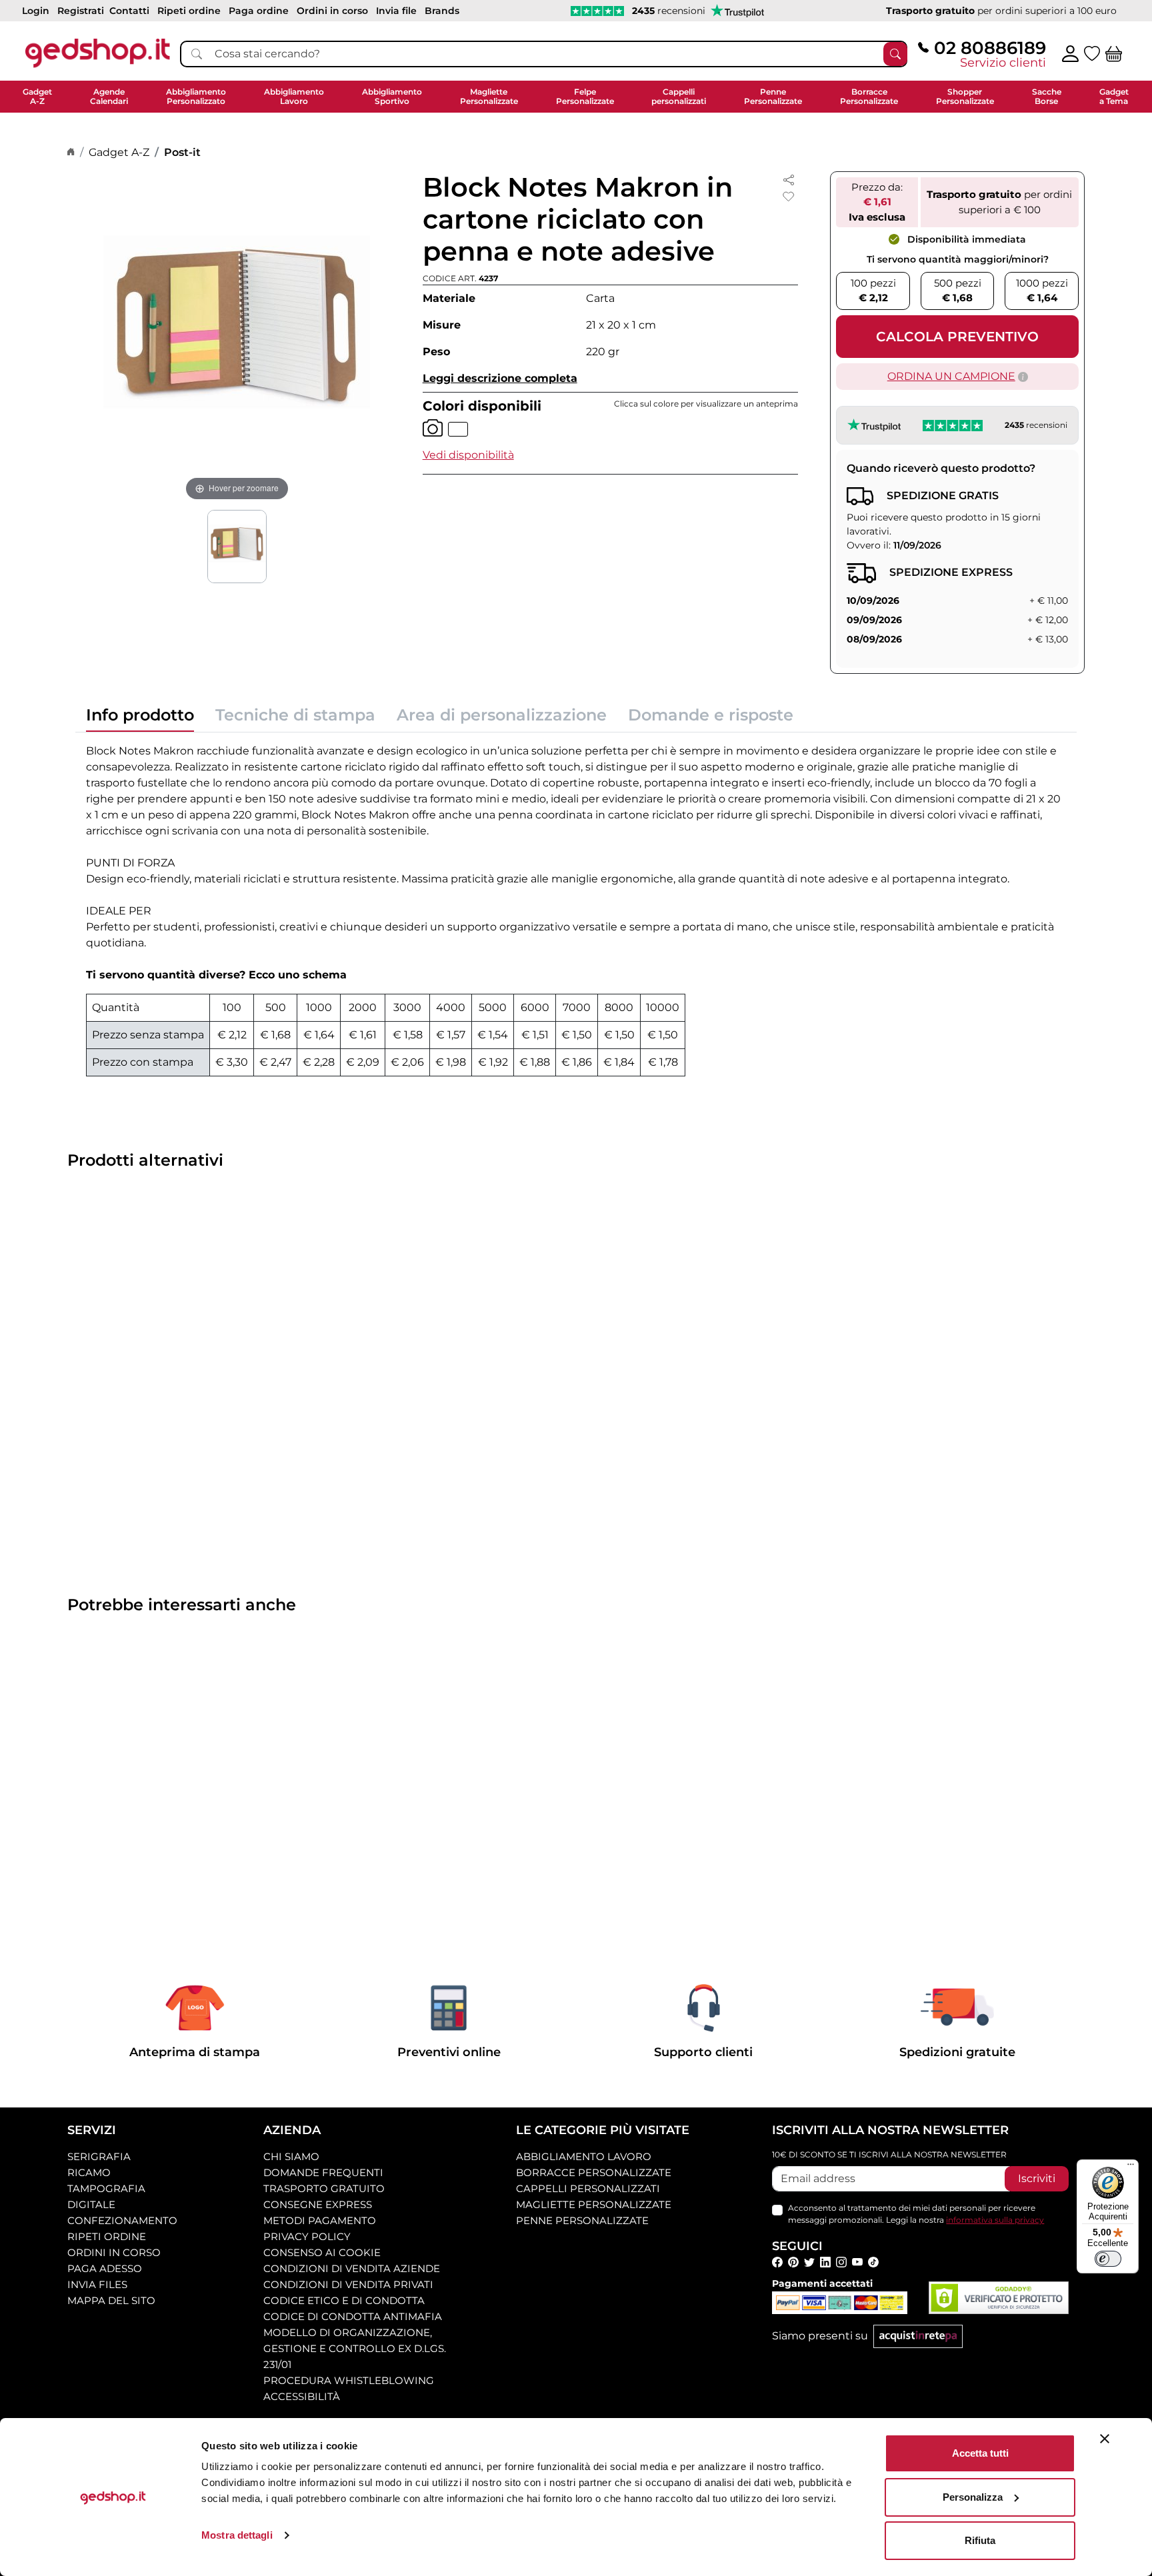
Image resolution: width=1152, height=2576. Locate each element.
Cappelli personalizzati (588, 2188)
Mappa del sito (111, 2300)
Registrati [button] (81, 11)
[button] (468, 455)
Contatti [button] (129, 11)
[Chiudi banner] (1105, 2439)
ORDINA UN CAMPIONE (951, 376)
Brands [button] (442, 11)
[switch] (1108, 2259)
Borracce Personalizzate (594, 2172)
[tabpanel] (576, 910)
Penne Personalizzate (582, 2220)
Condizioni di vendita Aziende (352, 2268)
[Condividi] (789, 179)
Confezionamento (122, 2220)
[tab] (140, 719)
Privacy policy (307, 2236)
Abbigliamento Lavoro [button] (294, 96)
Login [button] (36, 11)
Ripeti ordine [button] (189, 11)
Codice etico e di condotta (344, 2300)
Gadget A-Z (119, 152)
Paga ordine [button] (259, 11)
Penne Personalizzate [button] (773, 96)
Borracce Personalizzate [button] (869, 96)
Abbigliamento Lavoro (584, 2156)
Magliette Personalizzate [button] (489, 96)
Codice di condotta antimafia (353, 2316)
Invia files (97, 2284)
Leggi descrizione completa (500, 378)
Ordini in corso (114, 2252)
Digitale (91, 2204)
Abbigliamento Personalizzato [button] (196, 96)
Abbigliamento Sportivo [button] (392, 96)
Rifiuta (980, 2540)
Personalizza (973, 2497)
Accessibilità (302, 2396)
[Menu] (1131, 2167)
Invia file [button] (396, 11)
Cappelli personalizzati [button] (679, 96)
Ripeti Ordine (107, 2236)
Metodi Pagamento (320, 2220)
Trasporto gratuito (324, 2188)
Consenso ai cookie (322, 2252)
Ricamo (89, 2172)
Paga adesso (105, 2268)
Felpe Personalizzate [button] (585, 96)
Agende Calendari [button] (109, 96)
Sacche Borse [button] (1047, 96)
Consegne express (318, 2204)
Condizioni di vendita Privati (348, 2284)
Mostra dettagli (237, 2535)
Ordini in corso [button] (332, 11)
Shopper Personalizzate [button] (965, 96)
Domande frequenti (323, 2172)
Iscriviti (1037, 2178)
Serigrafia (99, 2156)
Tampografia (106, 2188)
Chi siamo (291, 2156)
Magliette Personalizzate (594, 2204)
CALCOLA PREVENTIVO (957, 337)
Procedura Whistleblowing (349, 2380)
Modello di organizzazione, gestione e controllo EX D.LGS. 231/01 (355, 2348)
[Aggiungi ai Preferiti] (789, 197)
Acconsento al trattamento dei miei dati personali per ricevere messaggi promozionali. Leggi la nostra (916, 2214)
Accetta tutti (980, 2453)
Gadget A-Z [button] (37, 96)
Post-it (182, 152)
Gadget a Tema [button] (1114, 96)
